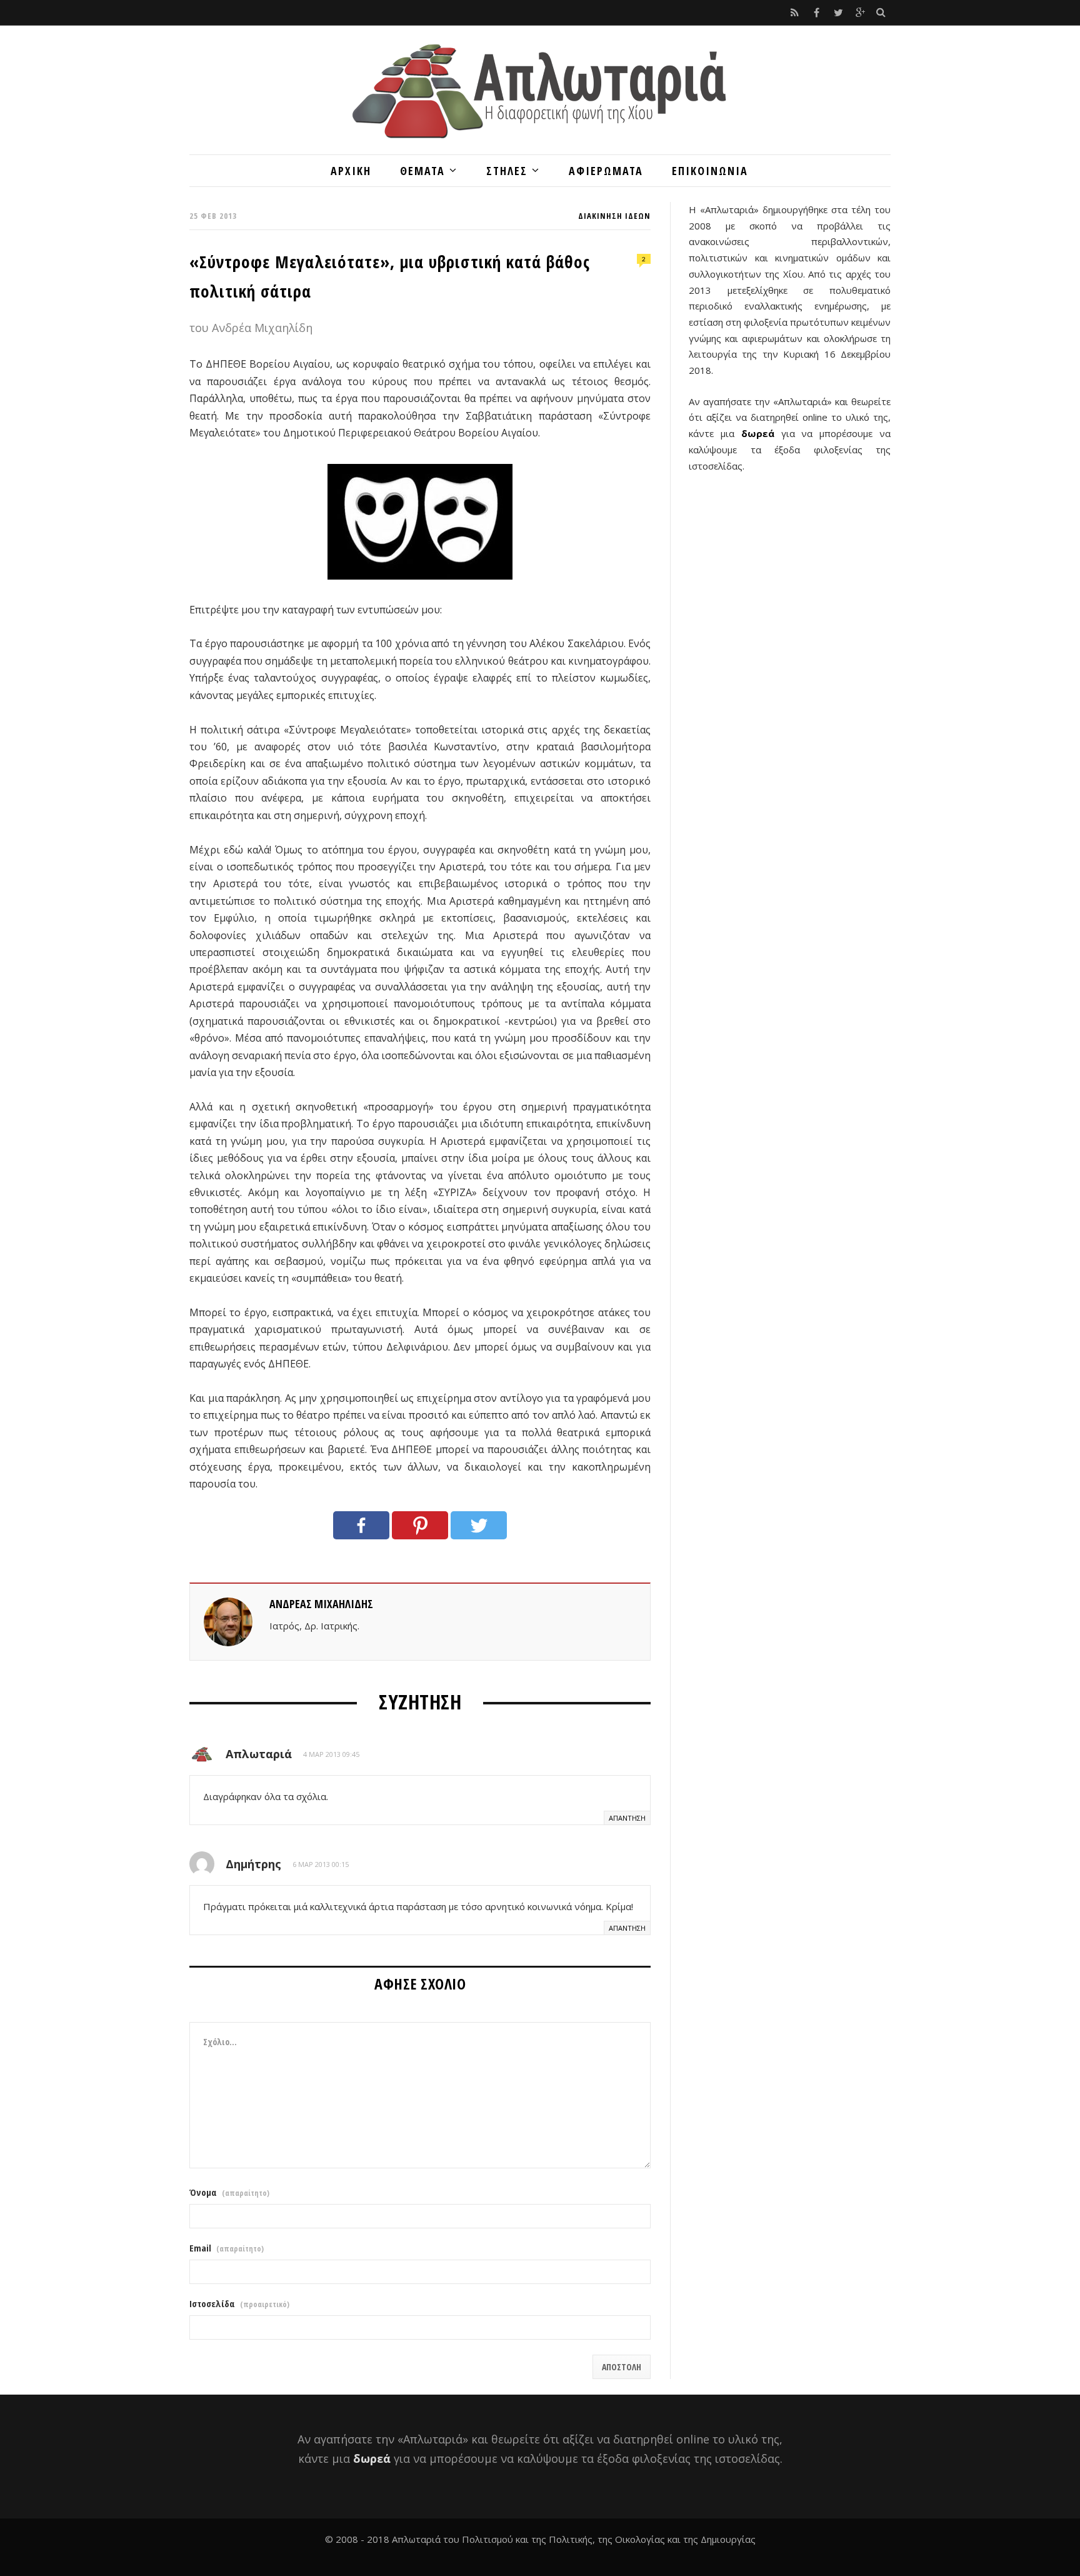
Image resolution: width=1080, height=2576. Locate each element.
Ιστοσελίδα (239, 2304)
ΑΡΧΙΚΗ (351, 171)
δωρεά (758, 433)
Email (227, 2248)
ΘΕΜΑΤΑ (422, 171)
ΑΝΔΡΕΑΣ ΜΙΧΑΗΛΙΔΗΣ (321, 1604)
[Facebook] (361, 1525)
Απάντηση (627, 1818)
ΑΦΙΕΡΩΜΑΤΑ (606, 171)
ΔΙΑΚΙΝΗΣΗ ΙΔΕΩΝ (614, 216)
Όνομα (229, 2192)
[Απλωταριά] (540, 90)
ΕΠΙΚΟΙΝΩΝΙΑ (710, 171)
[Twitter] (479, 1525)
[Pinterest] (420, 1525)
